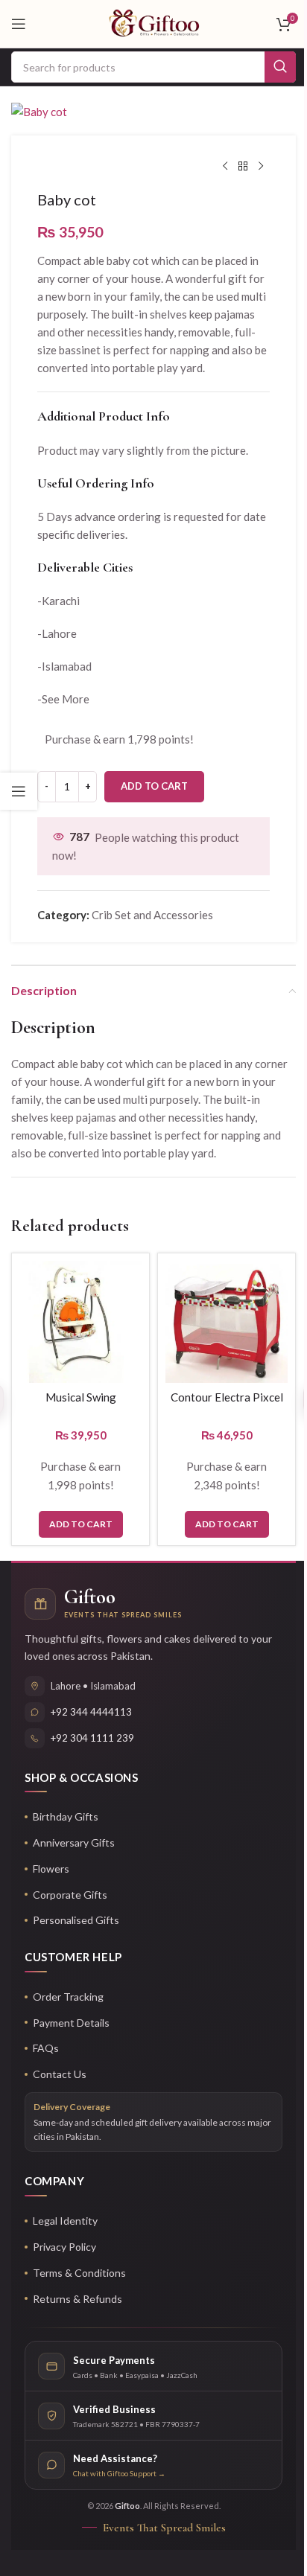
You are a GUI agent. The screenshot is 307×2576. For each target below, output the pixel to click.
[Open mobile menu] (19, 24)
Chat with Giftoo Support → (119, 2473)
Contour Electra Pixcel (227, 1397)
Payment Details (71, 2023)
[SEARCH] (280, 67)
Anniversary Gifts (74, 1842)
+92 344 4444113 (91, 1712)
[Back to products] (243, 167)
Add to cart (154, 786)
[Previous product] (225, 167)
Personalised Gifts (76, 1920)
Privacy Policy (64, 2247)
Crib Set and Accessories (152, 915)
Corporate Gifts (70, 1895)
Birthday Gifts (66, 1816)
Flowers (51, 1869)
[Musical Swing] (80, 1322)
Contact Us (60, 2074)
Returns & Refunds (77, 2299)
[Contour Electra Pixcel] (227, 1322)
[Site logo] (154, 22)
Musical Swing (81, 1397)
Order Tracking (68, 1997)
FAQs (46, 2048)
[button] (81, 1524)
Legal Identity (65, 2221)
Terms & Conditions (79, 2273)
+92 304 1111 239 (92, 1738)
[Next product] (261, 167)
